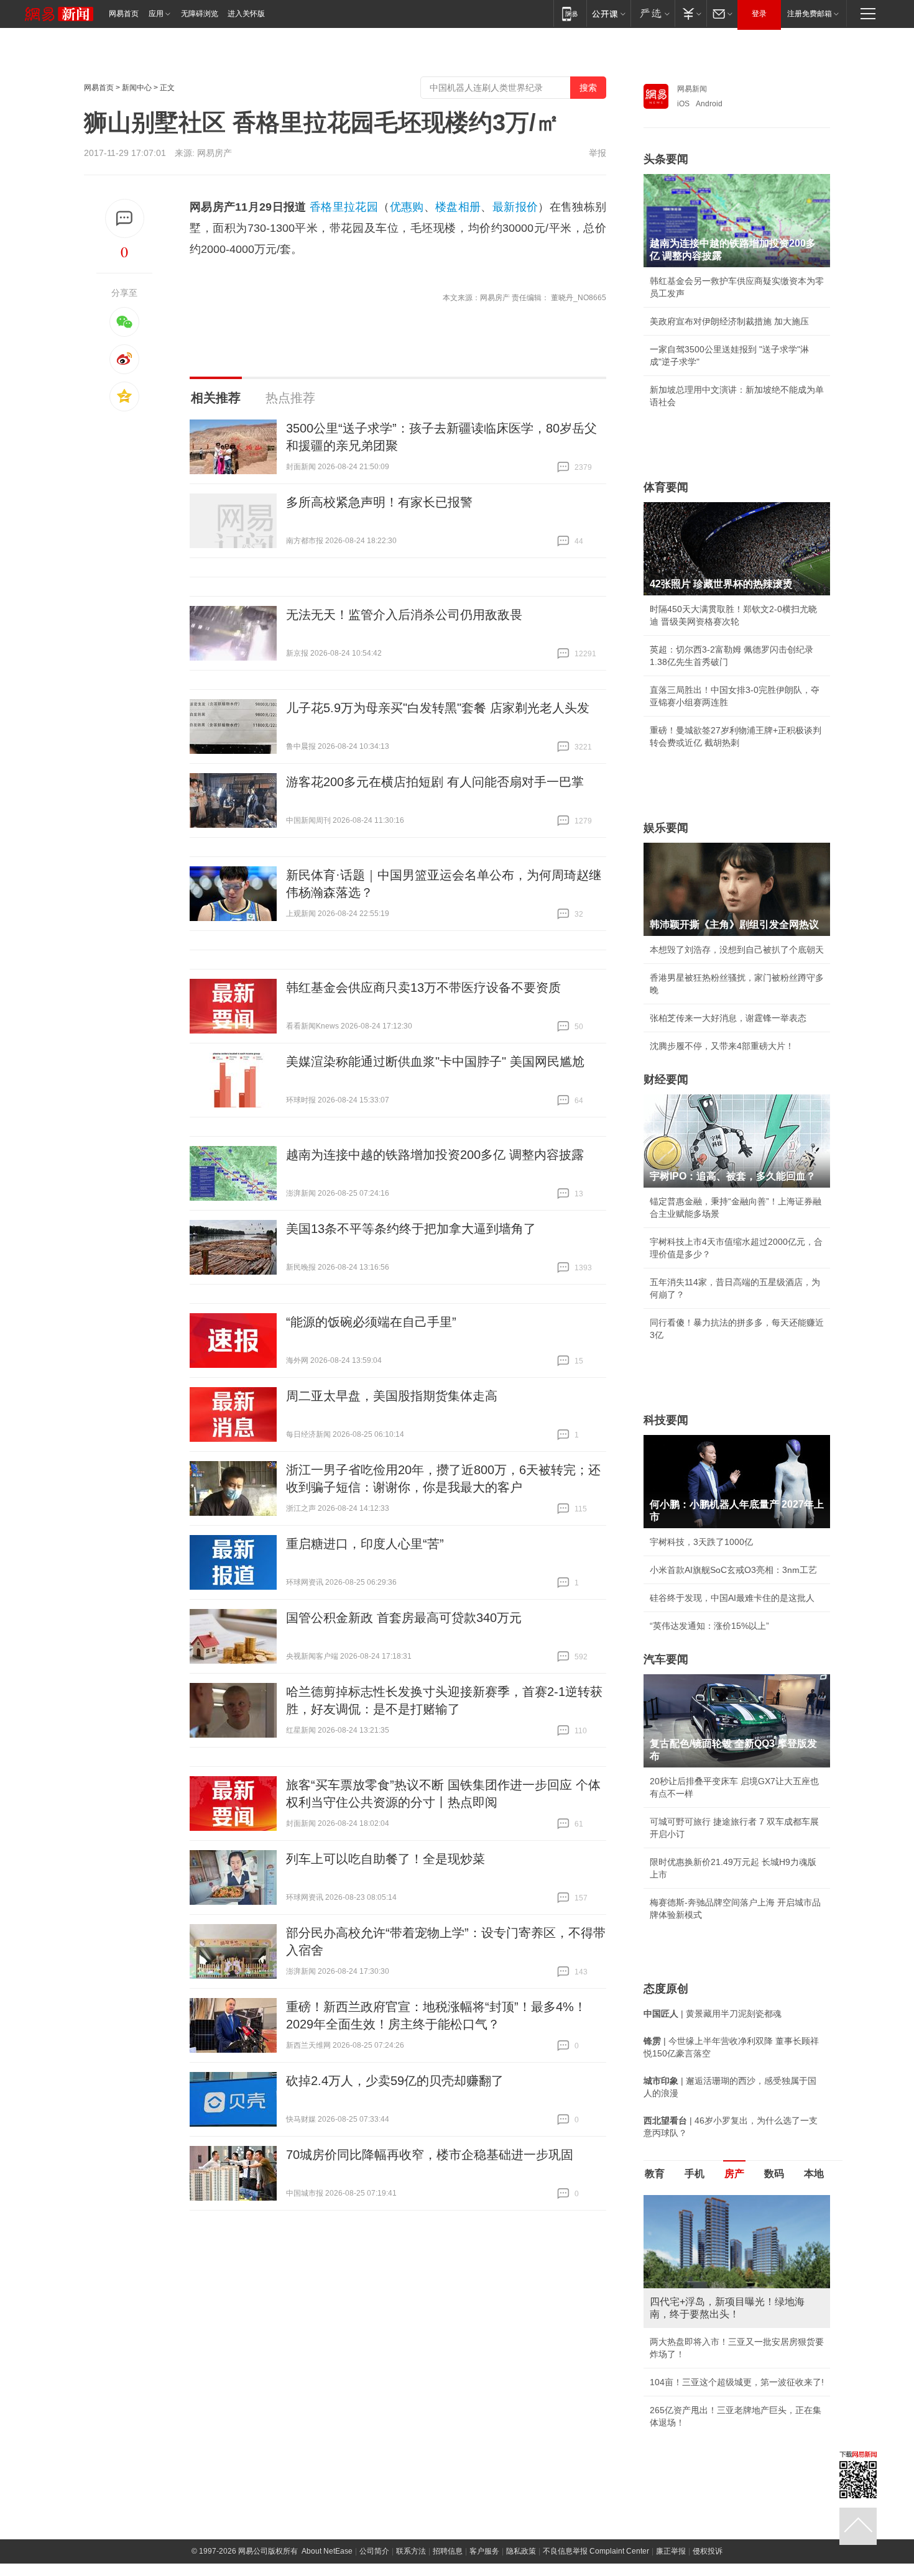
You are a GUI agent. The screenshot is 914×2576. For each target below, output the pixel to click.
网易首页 (124, 14)
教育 (655, 2174)
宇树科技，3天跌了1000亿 (701, 1542)
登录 (759, 14)
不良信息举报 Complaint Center (596, 2564)
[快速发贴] (125, 218)
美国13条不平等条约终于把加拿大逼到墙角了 (411, 1229)
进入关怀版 (246, 14)
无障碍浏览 (200, 14)
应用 (156, 14)
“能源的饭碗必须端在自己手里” (371, 1322)
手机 (695, 2174)
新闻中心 (137, 88)
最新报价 (515, 207)
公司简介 (374, 2564)
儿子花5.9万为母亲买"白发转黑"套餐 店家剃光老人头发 (438, 708)
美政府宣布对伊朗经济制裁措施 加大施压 (729, 321)
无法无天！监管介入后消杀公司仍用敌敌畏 (404, 615)
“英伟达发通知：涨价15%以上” (709, 1626)
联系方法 (411, 2564)
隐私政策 (521, 2564)
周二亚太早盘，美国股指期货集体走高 (392, 1396)
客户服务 (484, 2564)
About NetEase (327, 2564)
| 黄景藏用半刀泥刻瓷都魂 (713, 2014)
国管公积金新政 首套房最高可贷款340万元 (404, 1618)
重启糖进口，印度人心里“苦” (365, 1544)
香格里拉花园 (344, 207)
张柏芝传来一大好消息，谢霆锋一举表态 (728, 1018)
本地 (814, 2174)
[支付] (690, 13)
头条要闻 (666, 159)
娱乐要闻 (666, 828)
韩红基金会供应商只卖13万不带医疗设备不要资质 (423, 988)
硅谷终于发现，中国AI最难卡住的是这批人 (732, 1598)
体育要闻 (666, 487)
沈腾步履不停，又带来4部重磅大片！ (722, 1046)
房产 (734, 2174)
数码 (774, 2174)
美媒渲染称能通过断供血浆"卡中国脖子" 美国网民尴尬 (435, 1061)
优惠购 (407, 207)
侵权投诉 (708, 2564)
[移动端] (570, 13)
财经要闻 (666, 1079)
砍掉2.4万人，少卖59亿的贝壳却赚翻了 (395, 2081)
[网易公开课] (608, 13)
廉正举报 (671, 2564)
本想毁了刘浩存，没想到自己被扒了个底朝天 (737, 950)
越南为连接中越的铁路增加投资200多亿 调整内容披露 (435, 1155)
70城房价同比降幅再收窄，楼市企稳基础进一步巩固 (430, 2155)
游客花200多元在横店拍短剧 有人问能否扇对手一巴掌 (435, 782)
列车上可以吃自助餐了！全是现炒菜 (385, 1859)
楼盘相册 (458, 207)
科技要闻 (666, 1420)
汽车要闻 (666, 1659)
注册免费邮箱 (810, 14)
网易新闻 (692, 89)
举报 (598, 153)
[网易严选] (653, 13)
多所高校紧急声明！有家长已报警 (379, 502)
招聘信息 (448, 2564)
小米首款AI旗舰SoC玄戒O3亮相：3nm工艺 (733, 1570)
